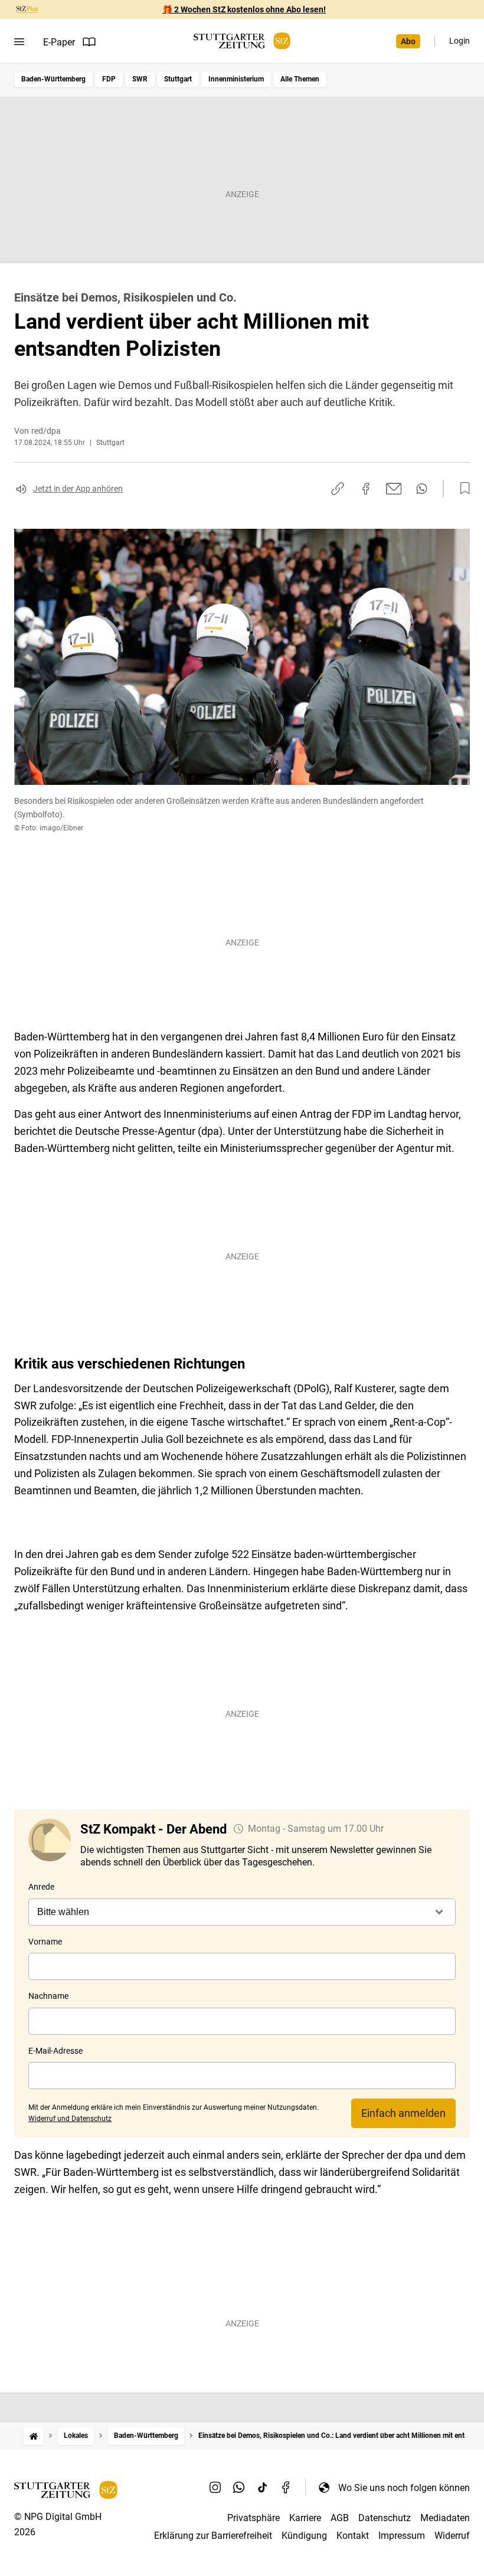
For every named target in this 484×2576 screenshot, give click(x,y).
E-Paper (59, 42)
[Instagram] (215, 2487)
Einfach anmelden (403, 2113)
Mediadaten (445, 2518)
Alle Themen (300, 79)
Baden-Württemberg (53, 79)
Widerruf (452, 2536)
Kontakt (353, 2536)
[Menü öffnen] (19, 42)
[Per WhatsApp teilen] (422, 489)
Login (460, 41)
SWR (140, 79)
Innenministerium (236, 79)
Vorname (45, 1942)
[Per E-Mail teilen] (394, 489)
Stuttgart (178, 79)
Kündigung (304, 2536)
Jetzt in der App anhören (78, 489)
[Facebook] (286, 2487)
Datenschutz (385, 2518)
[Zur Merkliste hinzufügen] (462, 489)
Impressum (402, 2536)
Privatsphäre (254, 2518)
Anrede (41, 1887)
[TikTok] (263, 2487)
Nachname (48, 1996)
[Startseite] (34, 2436)
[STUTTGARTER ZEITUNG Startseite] (242, 41)
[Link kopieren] (338, 489)
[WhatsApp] (239, 2487)
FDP (109, 79)
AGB (340, 2518)
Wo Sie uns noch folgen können (404, 2488)
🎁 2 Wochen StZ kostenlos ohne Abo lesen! (244, 9)
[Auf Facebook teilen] (366, 489)
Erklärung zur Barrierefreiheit (213, 2536)
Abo (408, 41)
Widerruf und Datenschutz (70, 2119)
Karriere (305, 2518)
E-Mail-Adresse (55, 2051)
